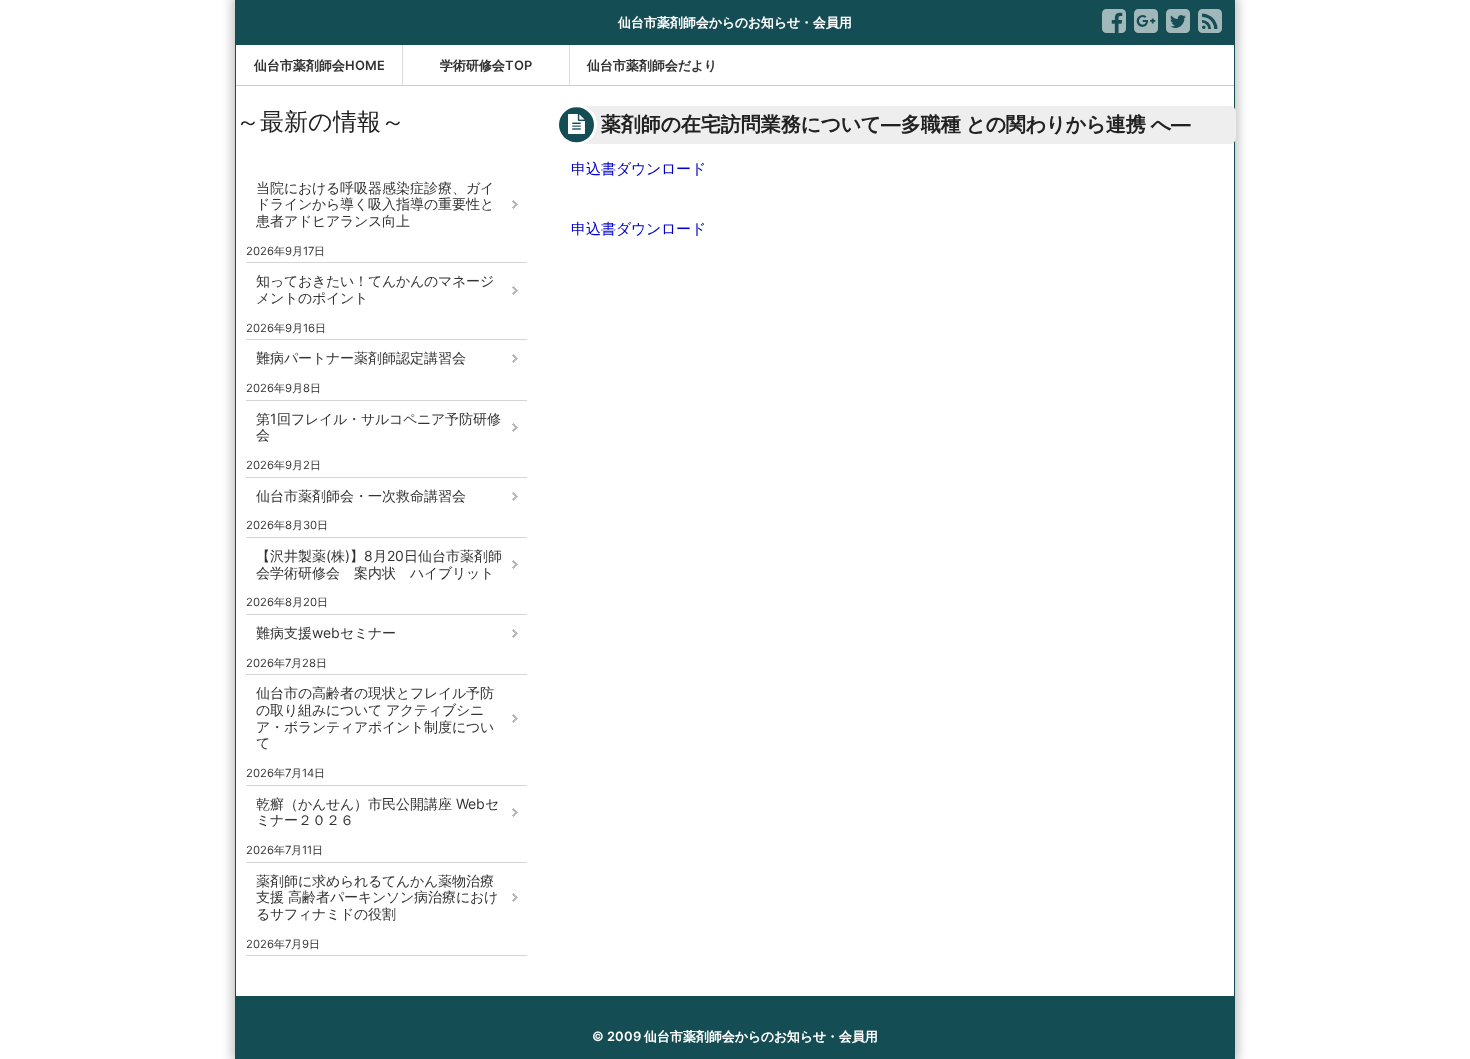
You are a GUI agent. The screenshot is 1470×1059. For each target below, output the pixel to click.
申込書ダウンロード (638, 168)
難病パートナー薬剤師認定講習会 (361, 357)
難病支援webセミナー (326, 632)
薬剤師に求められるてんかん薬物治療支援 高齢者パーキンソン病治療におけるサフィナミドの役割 (377, 897)
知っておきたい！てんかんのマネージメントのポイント (375, 289)
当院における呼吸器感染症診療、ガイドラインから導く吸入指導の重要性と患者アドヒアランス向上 (375, 204)
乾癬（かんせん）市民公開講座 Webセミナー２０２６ (377, 812)
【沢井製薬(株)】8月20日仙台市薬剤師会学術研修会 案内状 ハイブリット (379, 564)
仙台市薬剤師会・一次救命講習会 (361, 495)
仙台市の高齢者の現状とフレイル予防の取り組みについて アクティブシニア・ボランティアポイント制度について (375, 717)
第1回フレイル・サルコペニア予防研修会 (378, 427)
